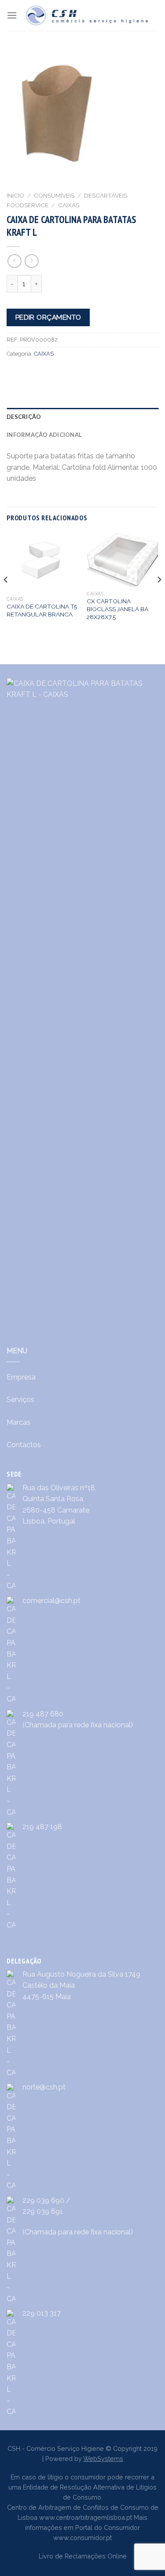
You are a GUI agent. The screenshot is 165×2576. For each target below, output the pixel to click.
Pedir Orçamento (48, 317)
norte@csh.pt (44, 2087)
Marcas (18, 1422)
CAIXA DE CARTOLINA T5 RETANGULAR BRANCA (42, 610)
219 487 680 (43, 1714)
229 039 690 (43, 2200)
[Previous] (6, 597)
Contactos (24, 1445)
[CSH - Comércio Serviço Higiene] (88, 15)
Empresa (21, 1377)
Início (15, 195)
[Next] (159, 597)
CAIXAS (69, 205)
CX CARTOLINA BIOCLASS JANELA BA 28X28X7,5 (117, 609)
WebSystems (103, 2459)
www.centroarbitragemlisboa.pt (86, 2517)
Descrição (24, 417)
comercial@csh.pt (51, 1601)
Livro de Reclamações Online (83, 2556)
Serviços (20, 1400)
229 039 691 (43, 2211)
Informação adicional (44, 435)
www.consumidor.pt (82, 2538)
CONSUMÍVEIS (54, 195)
